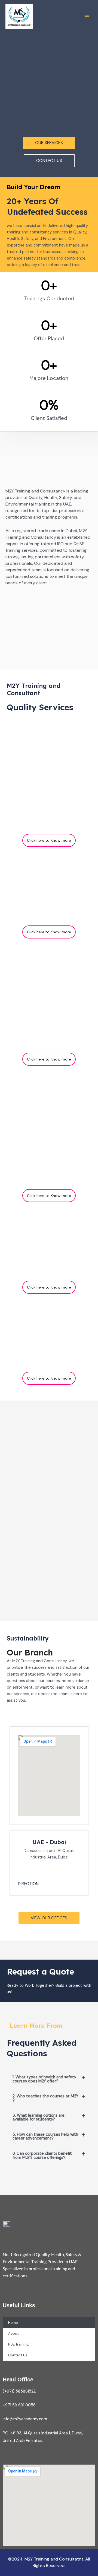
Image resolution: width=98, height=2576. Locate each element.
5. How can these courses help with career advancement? (45, 2137)
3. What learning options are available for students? (39, 2117)
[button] (49, 2079)
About (13, 2333)
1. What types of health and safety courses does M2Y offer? (44, 2079)
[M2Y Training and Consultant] (19, 17)
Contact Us (18, 2355)
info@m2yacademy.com (25, 2419)
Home (13, 2323)
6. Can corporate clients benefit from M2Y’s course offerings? (42, 2156)
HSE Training (19, 2344)
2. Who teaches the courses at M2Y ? (45, 2098)
